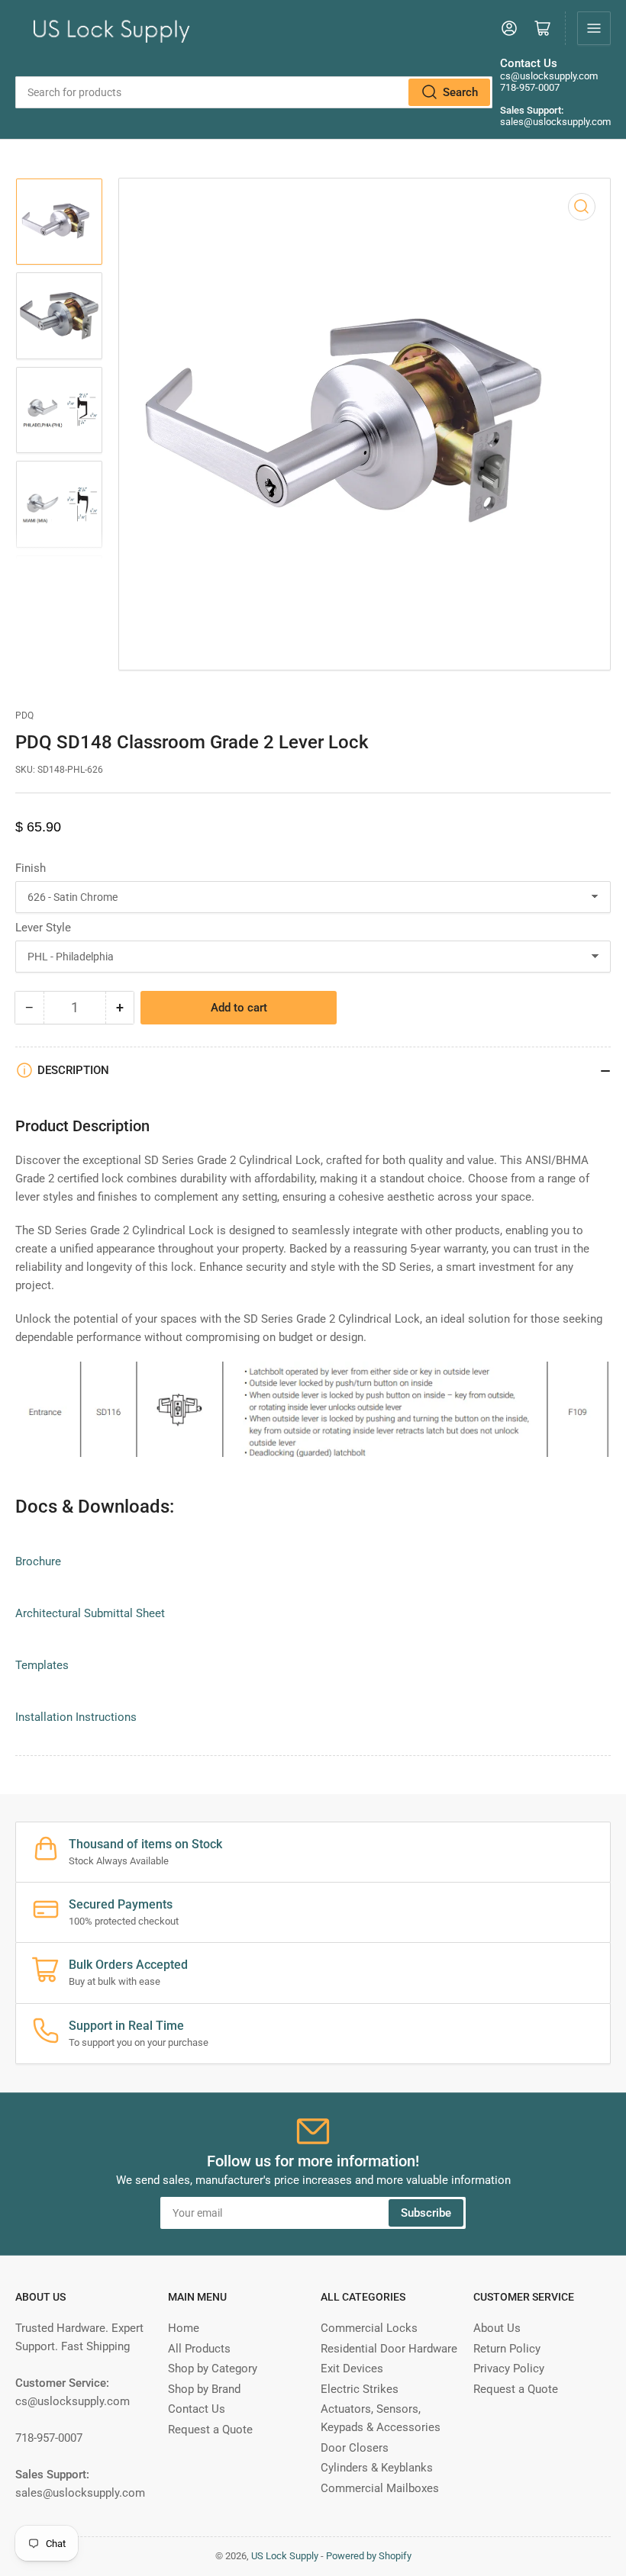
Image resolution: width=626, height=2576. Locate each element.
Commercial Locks (369, 2328)
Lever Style (43, 928)
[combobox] (254, 92)
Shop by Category (213, 2369)
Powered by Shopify (369, 2556)
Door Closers (355, 2448)
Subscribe (426, 2213)
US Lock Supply (285, 2556)
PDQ (24, 716)
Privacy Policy (509, 2369)
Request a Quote (210, 2430)
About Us (497, 2328)
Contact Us (197, 2409)
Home (184, 2328)
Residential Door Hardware (389, 2349)
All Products (199, 2349)
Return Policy (507, 2349)
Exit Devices (352, 2369)
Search (460, 92)
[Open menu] (594, 28)
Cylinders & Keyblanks (377, 2468)
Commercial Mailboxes (380, 2488)
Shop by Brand (204, 2389)
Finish (31, 868)
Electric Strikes (360, 2389)
